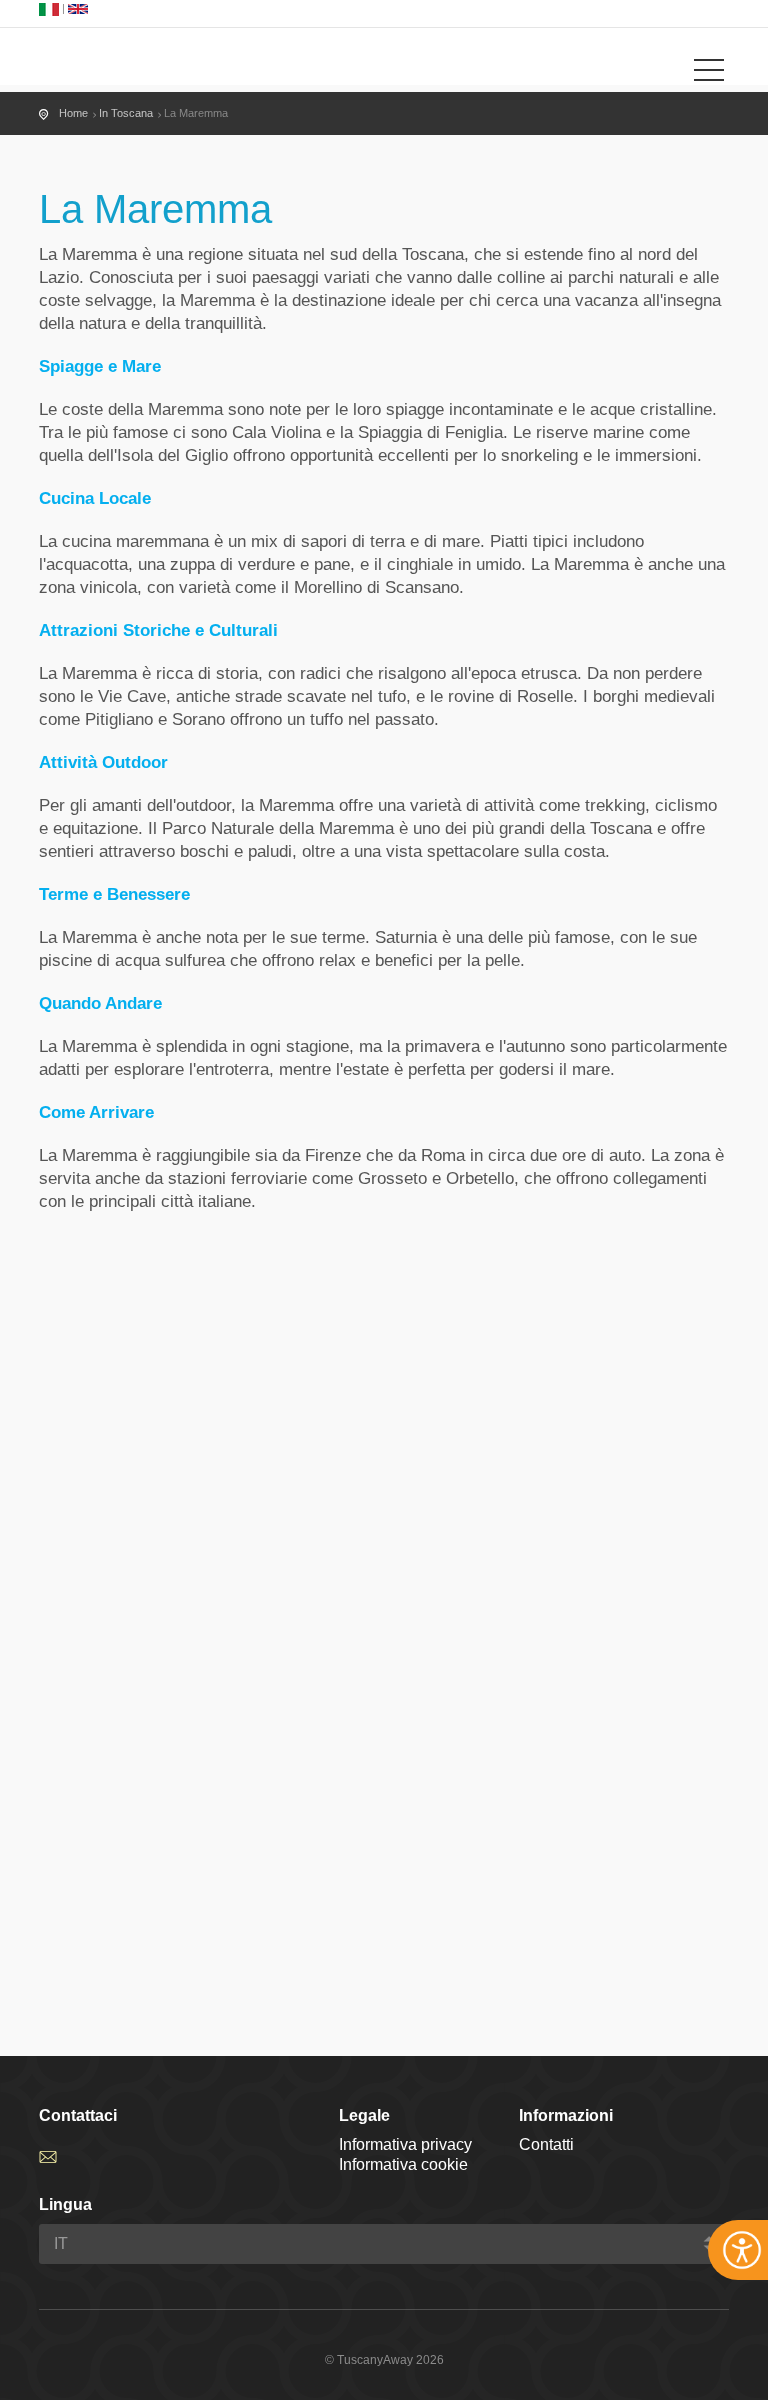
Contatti (546, 2144)
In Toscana (126, 113)
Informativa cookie (403, 2164)
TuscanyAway (119, 59)
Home (73, 113)
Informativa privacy (405, 2144)
